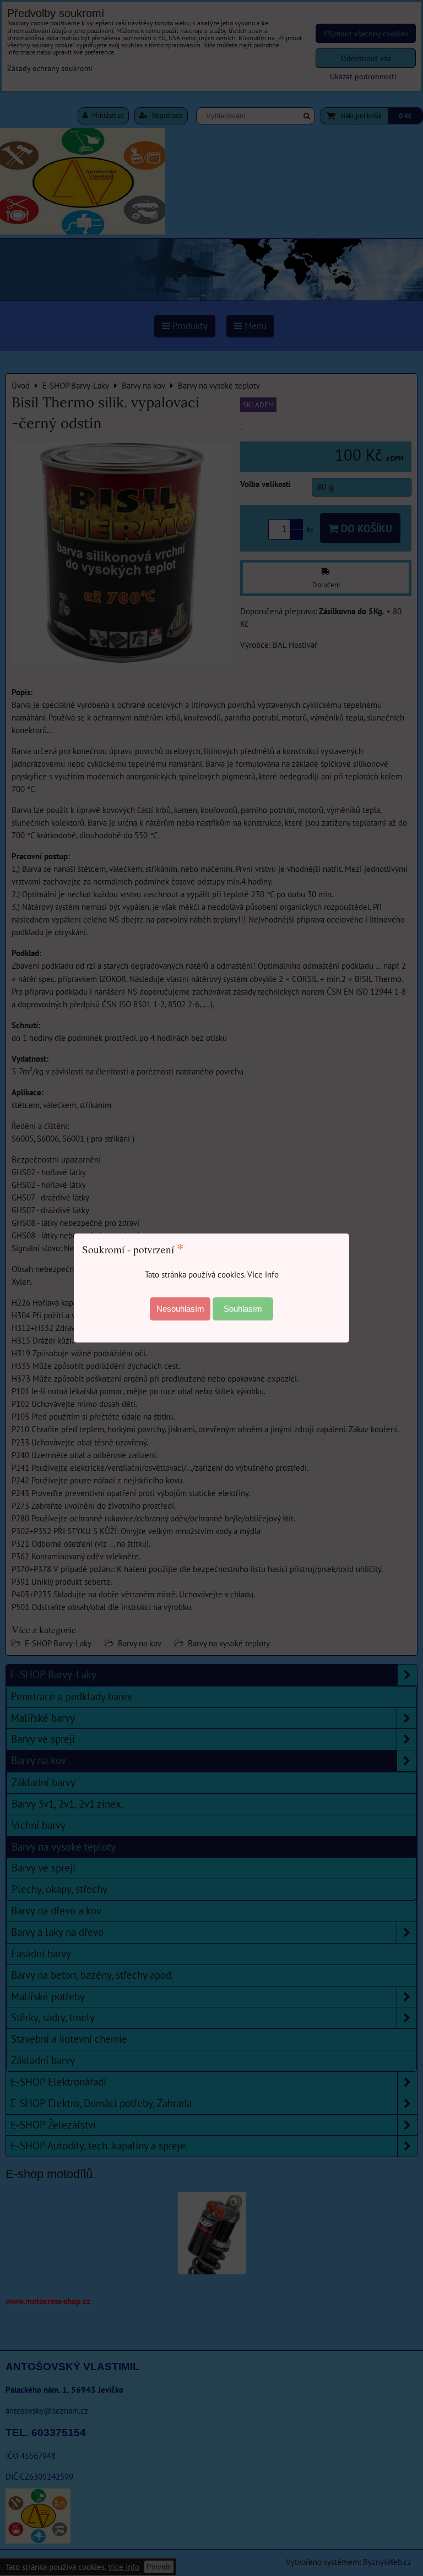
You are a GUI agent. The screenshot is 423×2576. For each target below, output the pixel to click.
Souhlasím (243, 1309)
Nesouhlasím (180, 1309)
